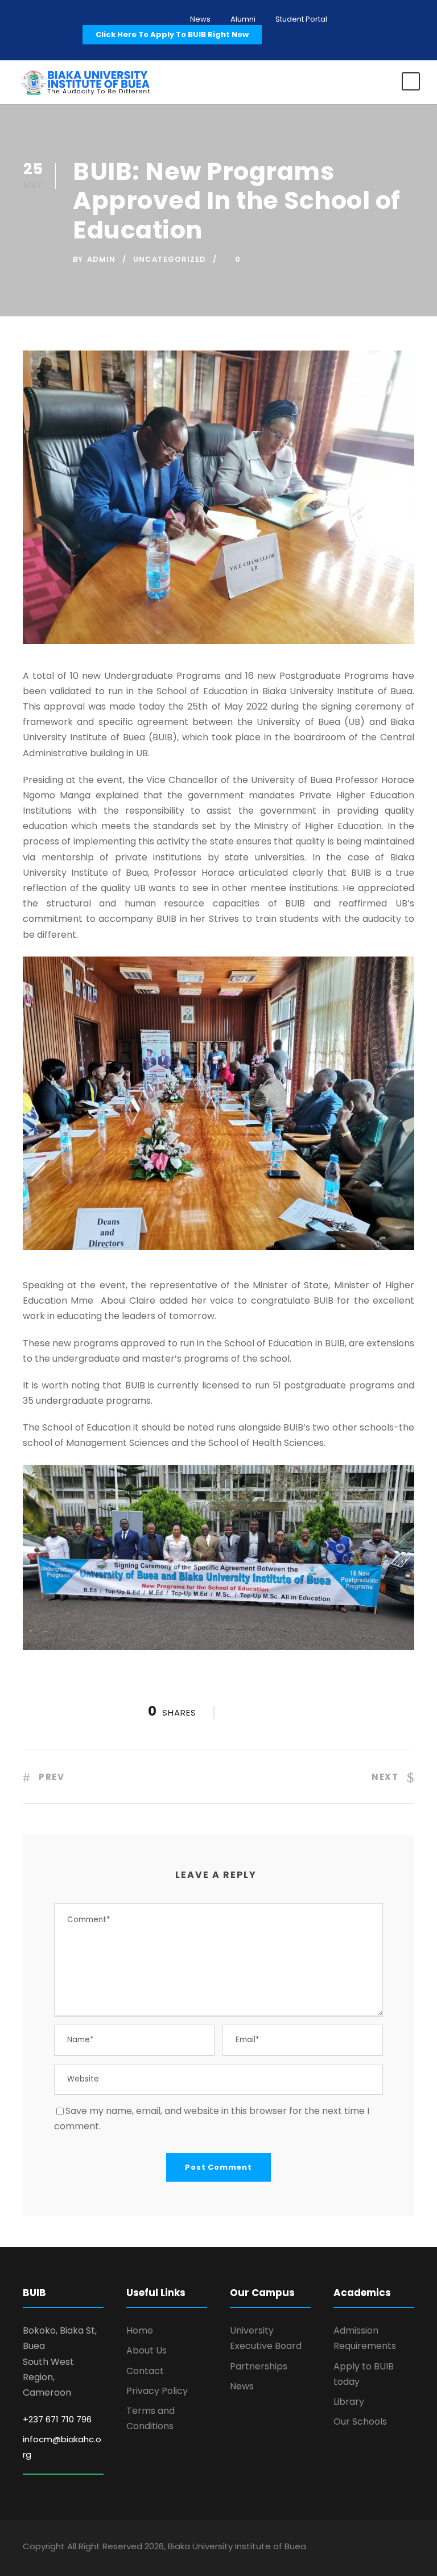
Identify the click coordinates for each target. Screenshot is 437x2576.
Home (140, 2330)
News (200, 19)
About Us (147, 2350)
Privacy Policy (157, 2391)
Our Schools (360, 2422)
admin (101, 259)
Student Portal (301, 19)
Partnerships (259, 2366)
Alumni (243, 19)
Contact (145, 2371)
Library (349, 2402)
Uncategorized (170, 259)
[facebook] (350, 2548)
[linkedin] (370, 2548)
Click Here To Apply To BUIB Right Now (172, 34)
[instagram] (410, 2548)
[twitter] (390, 2548)
